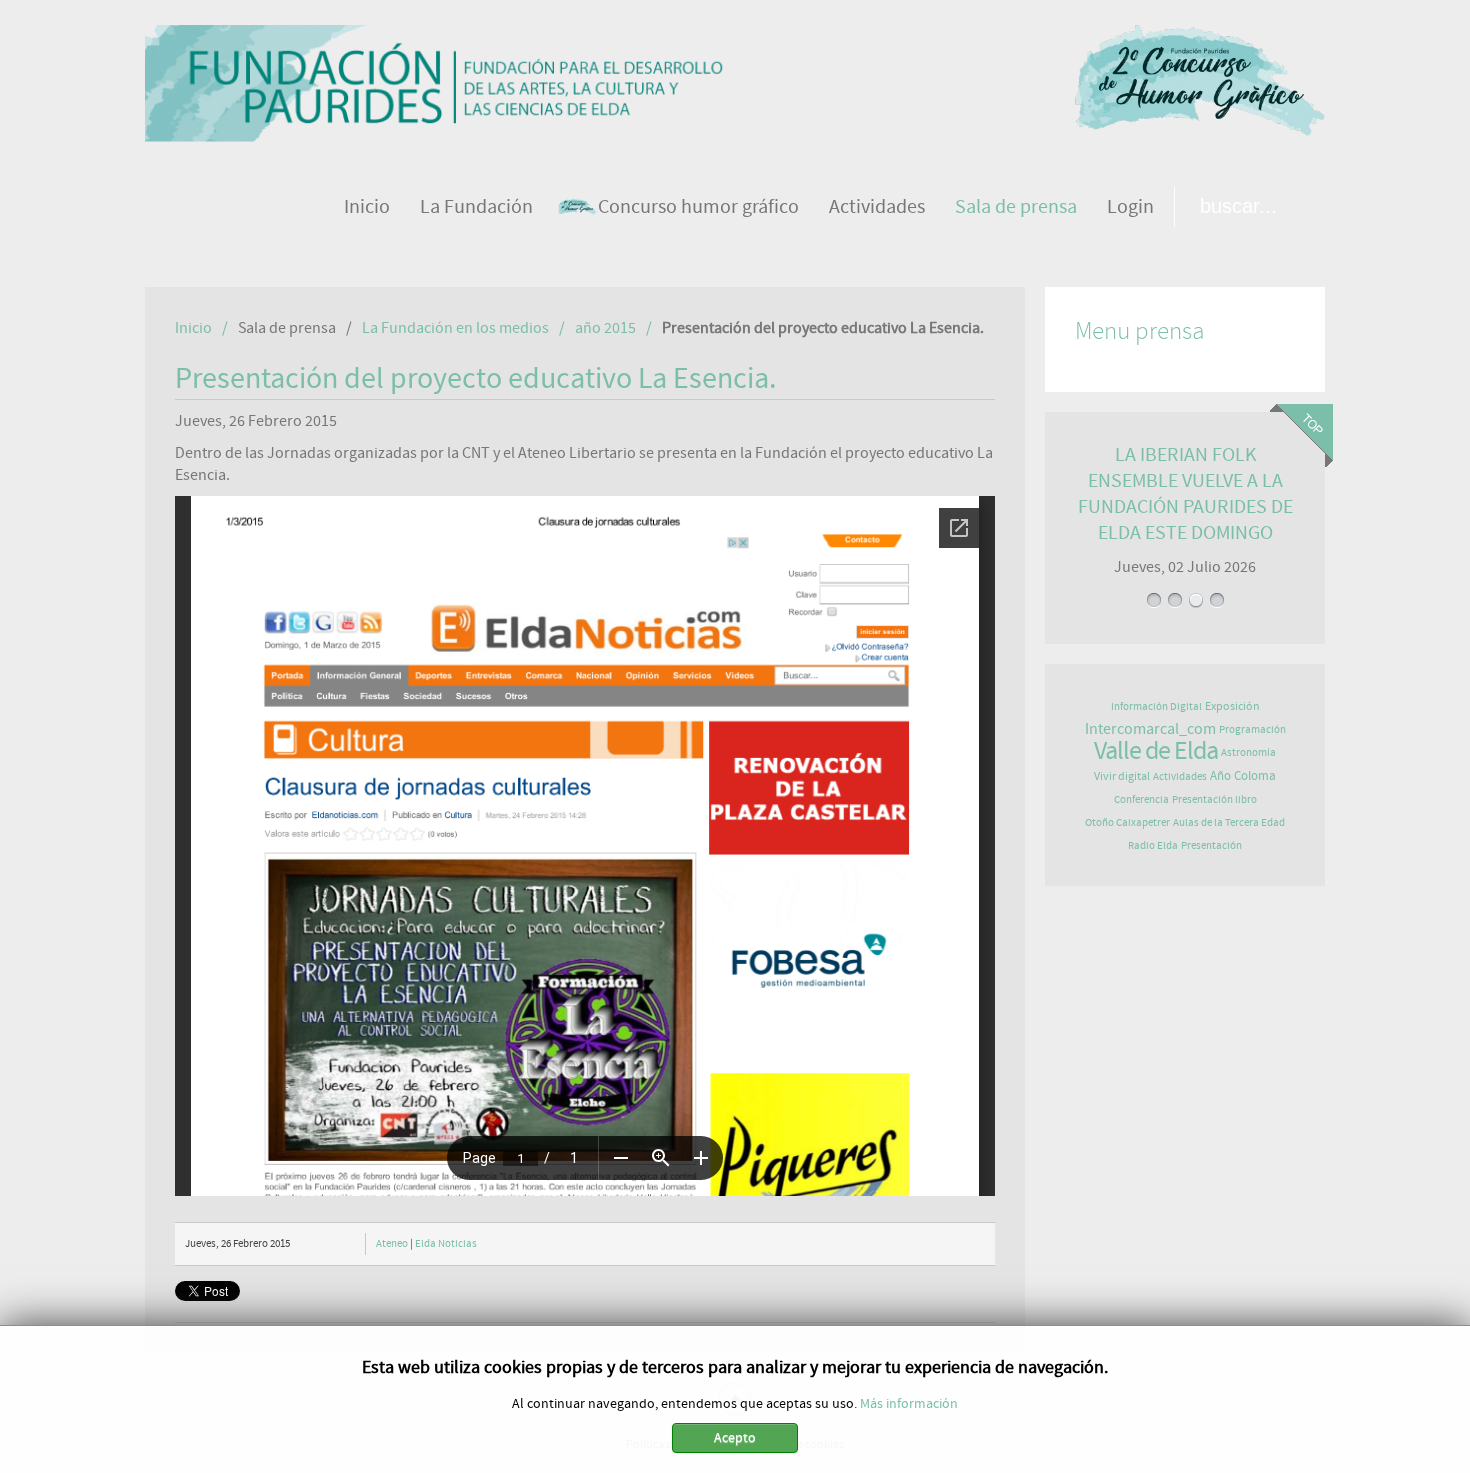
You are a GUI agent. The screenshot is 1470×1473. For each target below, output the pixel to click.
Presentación (1211, 845)
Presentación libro (1214, 799)
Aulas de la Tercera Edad (1229, 822)
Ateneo (392, 1243)
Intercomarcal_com (1150, 729)
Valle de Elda (1156, 751)
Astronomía (1248, 752)
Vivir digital (1122, 776)
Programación (1252, 729)
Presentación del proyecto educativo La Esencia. (475, 379)
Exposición (1232, 706)
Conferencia (1141, 799)
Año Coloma (1243, 776)
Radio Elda (1153, 845)
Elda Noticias (446, 1243)
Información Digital (1156, 706)
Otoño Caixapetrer (1127, 822)
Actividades (1180, 776)
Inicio (193, 328)
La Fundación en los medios (455, 328)
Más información (909, 1404)
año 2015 (605, 328)
